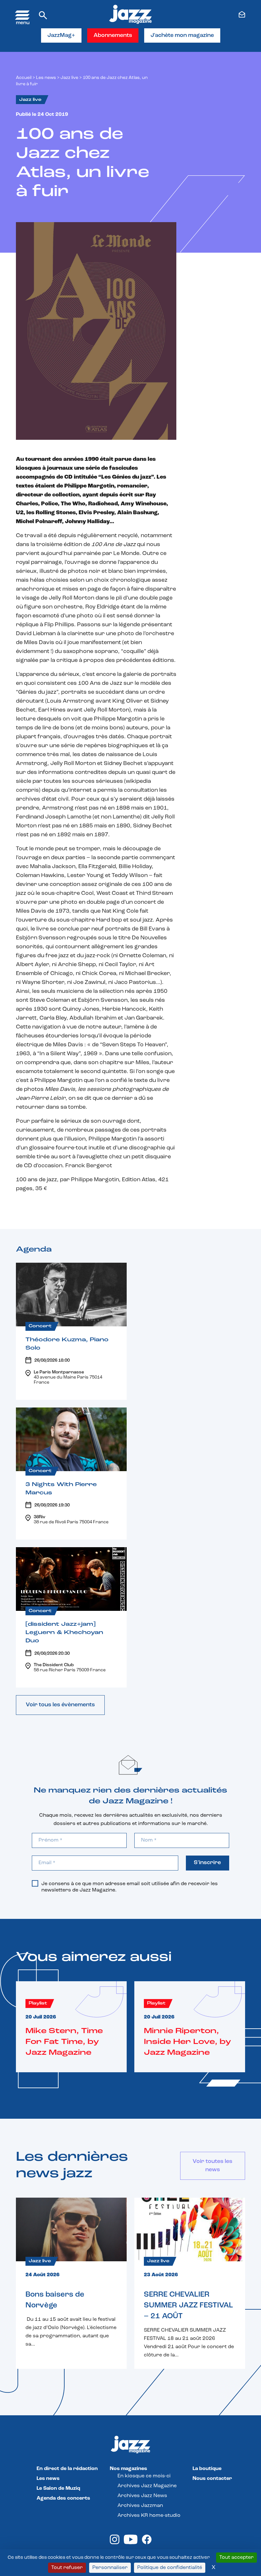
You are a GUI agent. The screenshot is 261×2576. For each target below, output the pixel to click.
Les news (46, 78)
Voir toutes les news (212, 2166)
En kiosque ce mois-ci (144, 2476)
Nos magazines (128, 2469)
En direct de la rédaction (67, 2469)
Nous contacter (212, 2479)
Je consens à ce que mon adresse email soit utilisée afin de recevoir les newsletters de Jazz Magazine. (130, 1887)
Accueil (24, 78)
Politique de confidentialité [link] (170, 2568)
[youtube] (131, 2543)
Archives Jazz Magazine (147, 2486)
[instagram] (115, 2543)
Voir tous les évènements (60, 1705)
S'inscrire (207, 1863)
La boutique (207, 2469)
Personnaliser (110, 2568)
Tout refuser (67, 2568)
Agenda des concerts (63, 2498)
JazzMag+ (61, 36)
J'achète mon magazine (182, 36)
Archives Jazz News (142, 2496)
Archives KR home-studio (149, 2516)
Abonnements (113, 36)
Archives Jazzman (140, 2506)
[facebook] (147, 2543)
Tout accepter (236, 2558)
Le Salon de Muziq (58, 2488)
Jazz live (69, 78)
